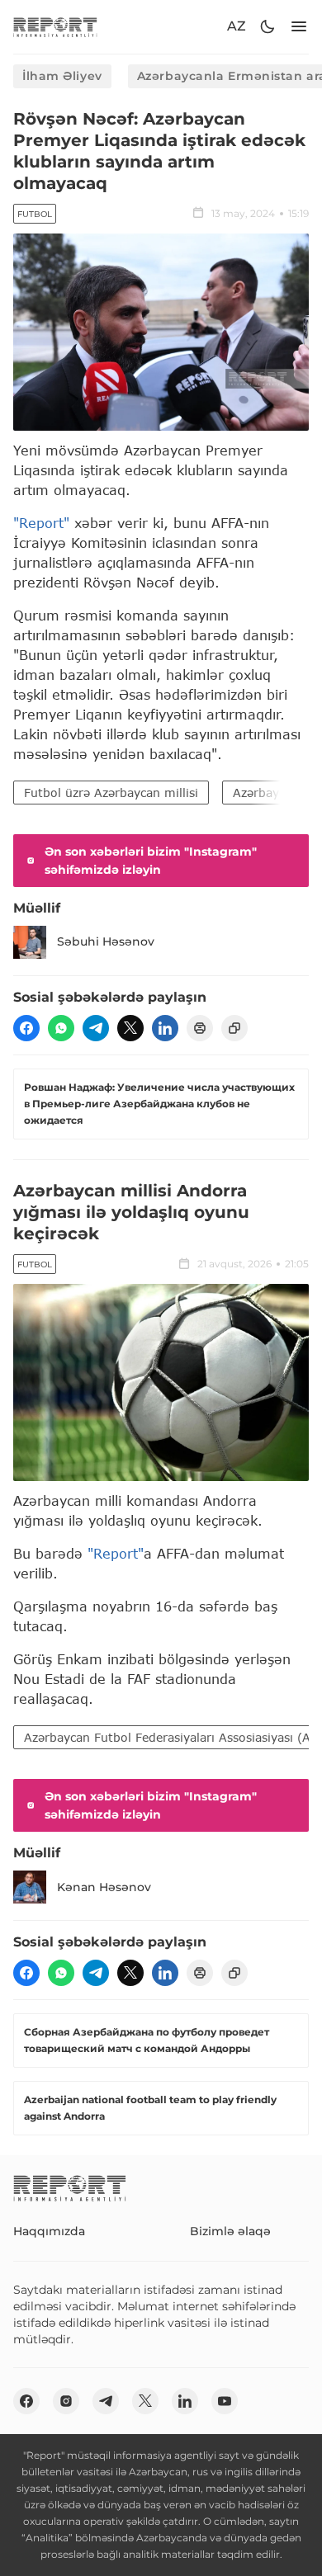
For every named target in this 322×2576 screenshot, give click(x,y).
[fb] (26, 1028)
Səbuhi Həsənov (106, 941)
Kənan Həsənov (104, 1887)
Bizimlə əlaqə (230, 2231)
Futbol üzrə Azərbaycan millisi (111, 793)
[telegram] (96, 1028)
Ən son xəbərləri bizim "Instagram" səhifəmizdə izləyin (151, 861)
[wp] (61, 1028)
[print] (200, 1028)
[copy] (234, 1028)
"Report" (41, 523)
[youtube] (225, 2401)
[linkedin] (165, 1028)
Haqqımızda (49, 2231)
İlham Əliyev (62, 76)
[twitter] (130, 1028)
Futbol (35, 214)
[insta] (66, 2401)
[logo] (55, 27)
